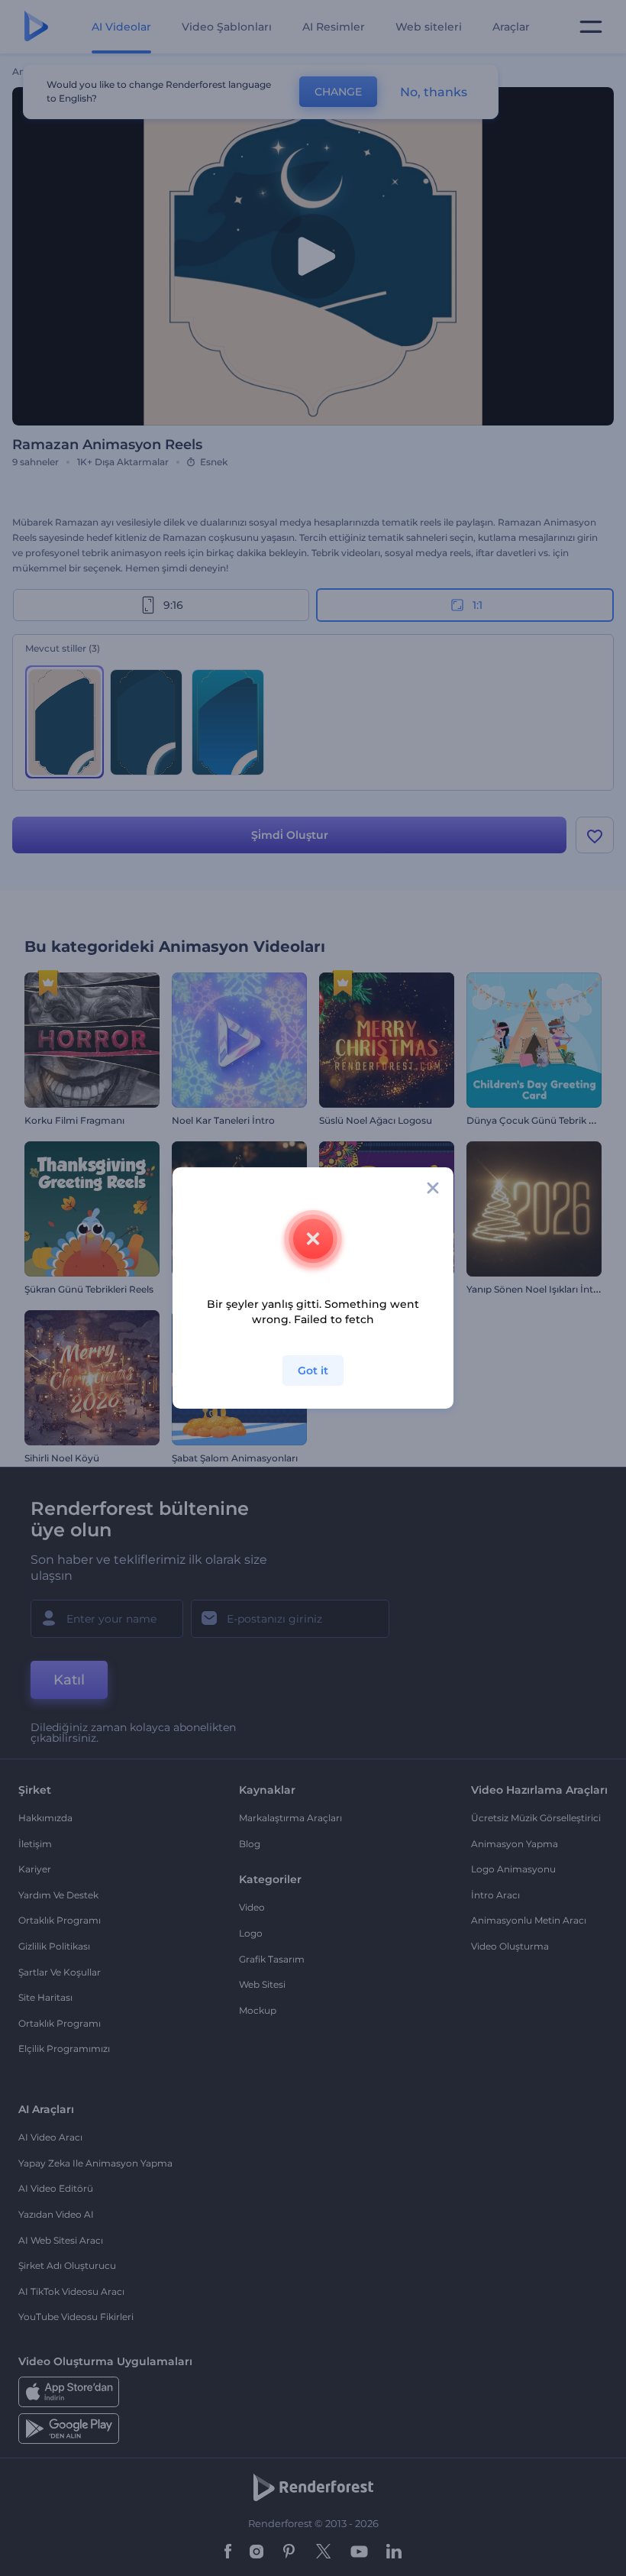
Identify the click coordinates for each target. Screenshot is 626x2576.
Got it (313, 1371)
